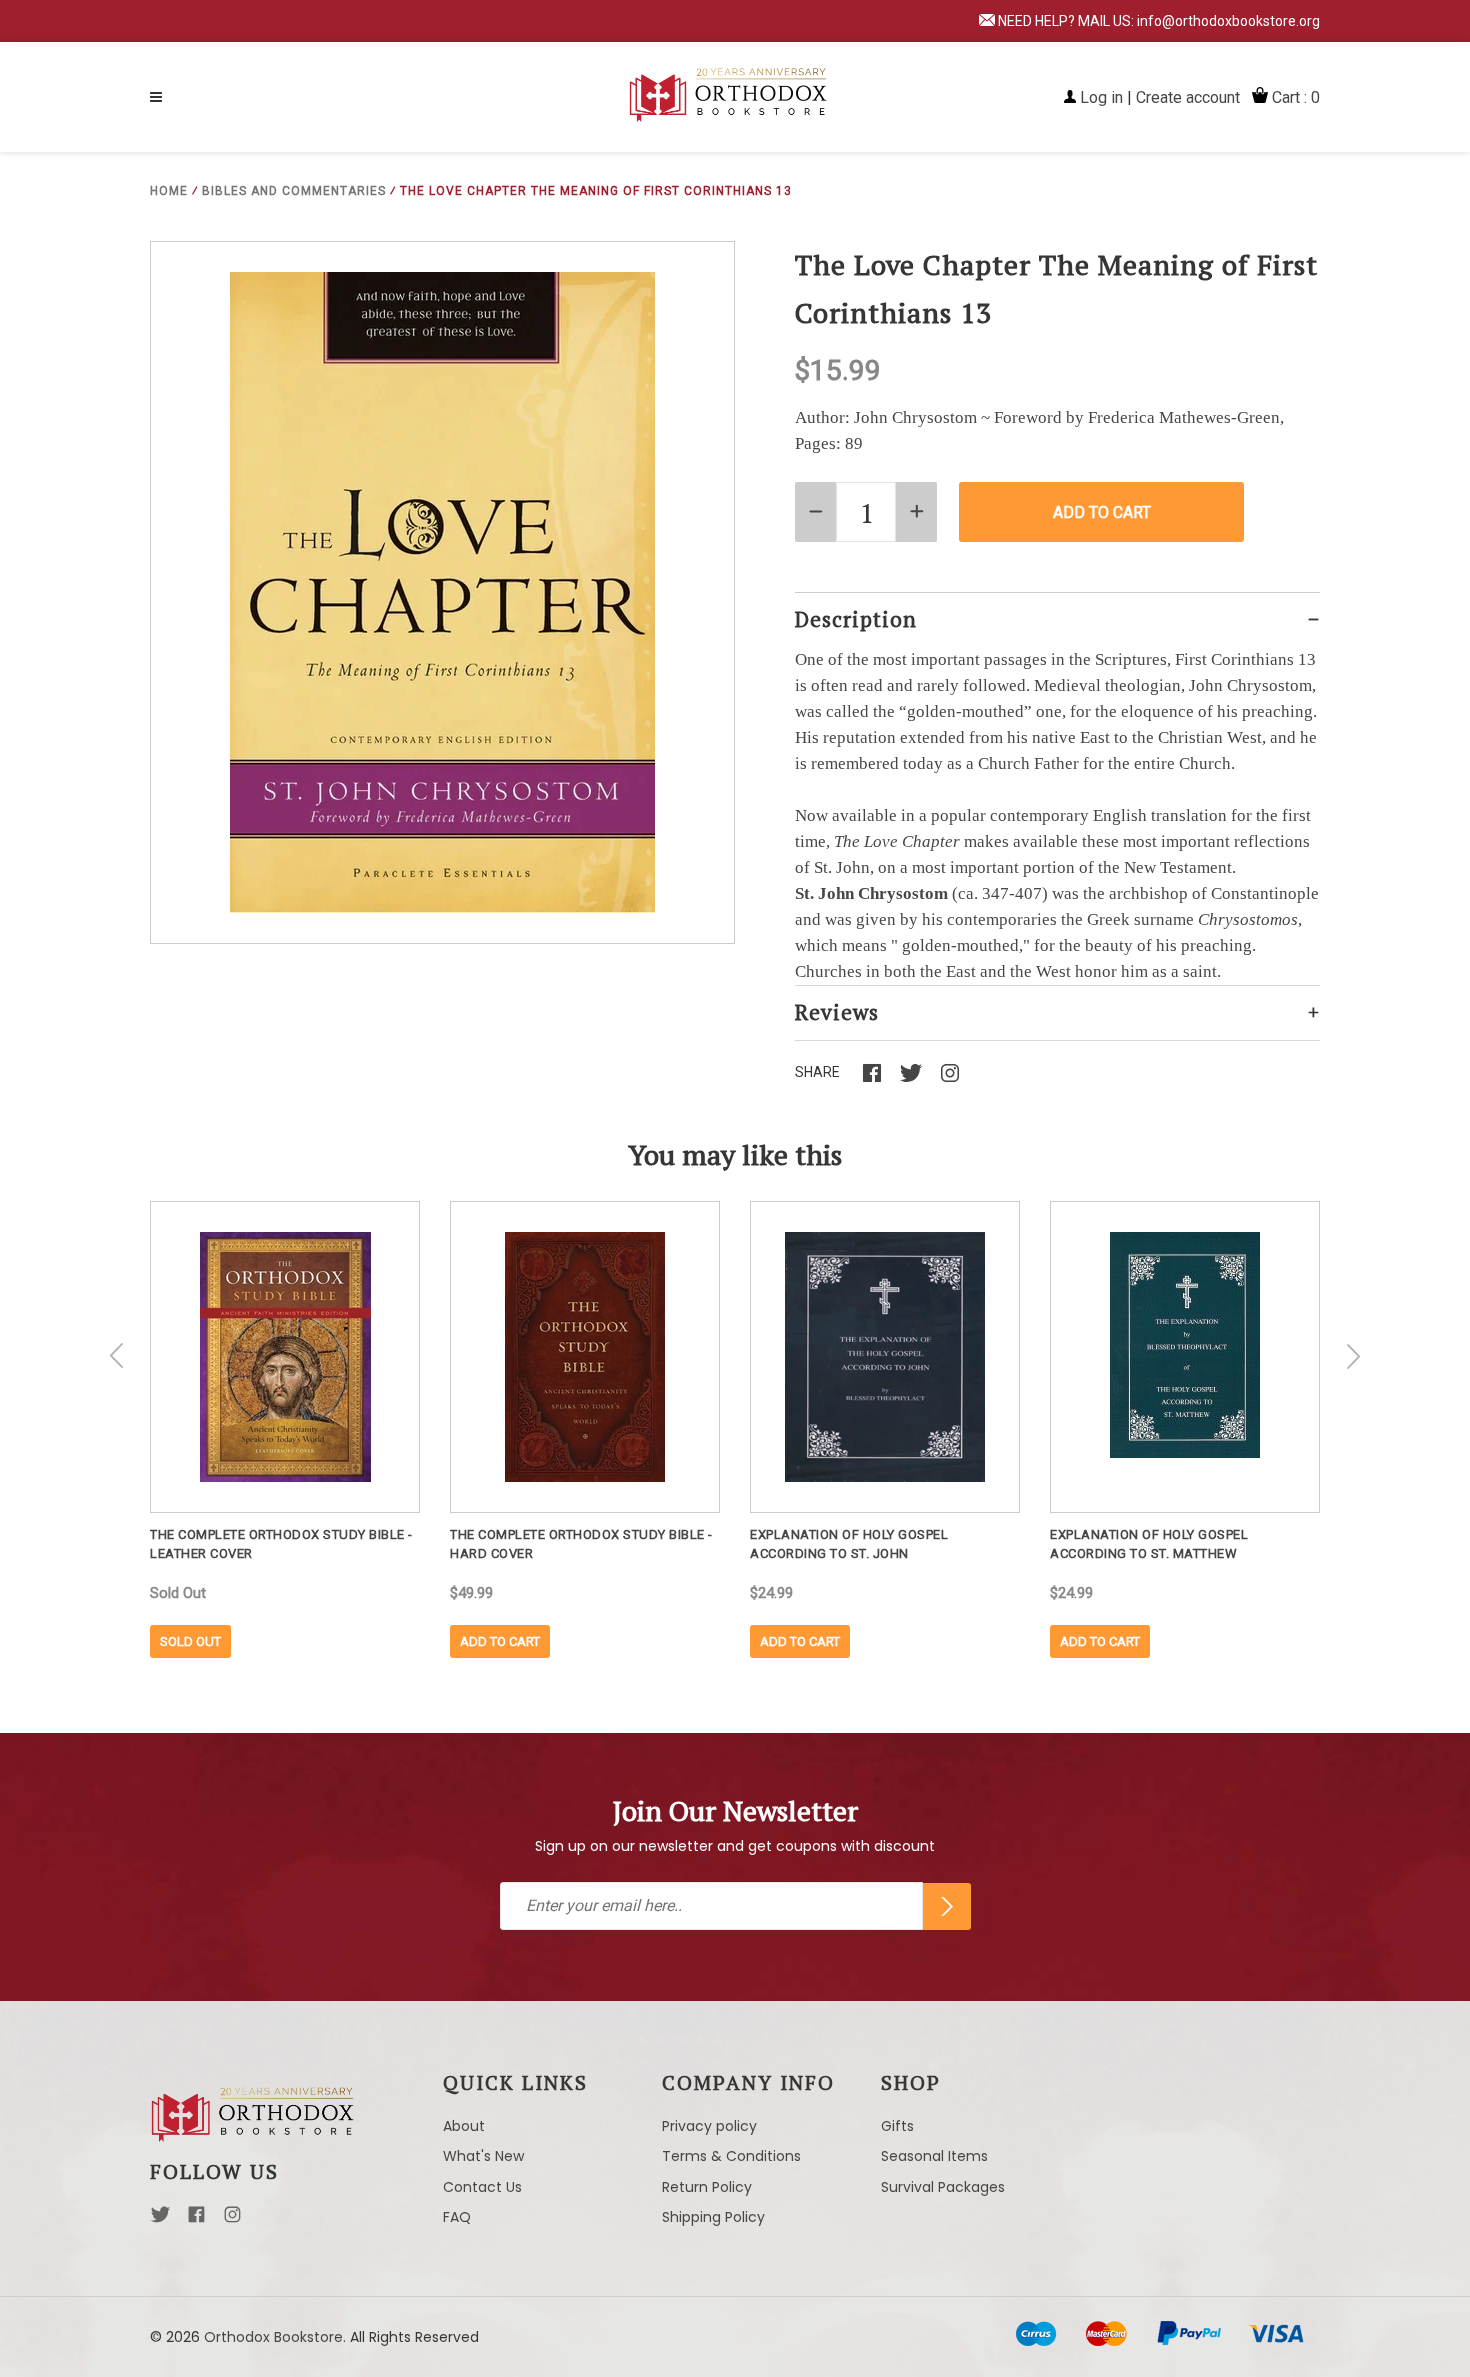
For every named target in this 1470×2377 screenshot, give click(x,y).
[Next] (1353, 1356)
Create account (1188, 97)
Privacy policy (709, 2126)
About (464, 2126)
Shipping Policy (713, 2217)
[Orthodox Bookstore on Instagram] (232, 2220)
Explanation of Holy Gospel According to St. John (849, 1544)
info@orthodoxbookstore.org (1228, 21)
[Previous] (117, 1356)
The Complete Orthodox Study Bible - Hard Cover (581, 1544)
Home (169, 191)
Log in (1101, 97)
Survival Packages (943, 2187)
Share (817, 1072)
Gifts (897, 2126)
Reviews (837, 1012)
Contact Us (482, 2187)
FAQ (457, 2217)
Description (856, 619)
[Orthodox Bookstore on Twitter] (160, 2220)
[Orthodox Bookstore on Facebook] (196, 2220)
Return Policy (707, 2187)
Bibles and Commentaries (294, 191)
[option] (285, 1429)
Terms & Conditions (731, 2156)
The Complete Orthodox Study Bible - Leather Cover (281, 1544)
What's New (483, 2156)
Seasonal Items (934, 2156)
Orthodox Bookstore (273, 2337)
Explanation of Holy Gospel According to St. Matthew (1149, 1544)
